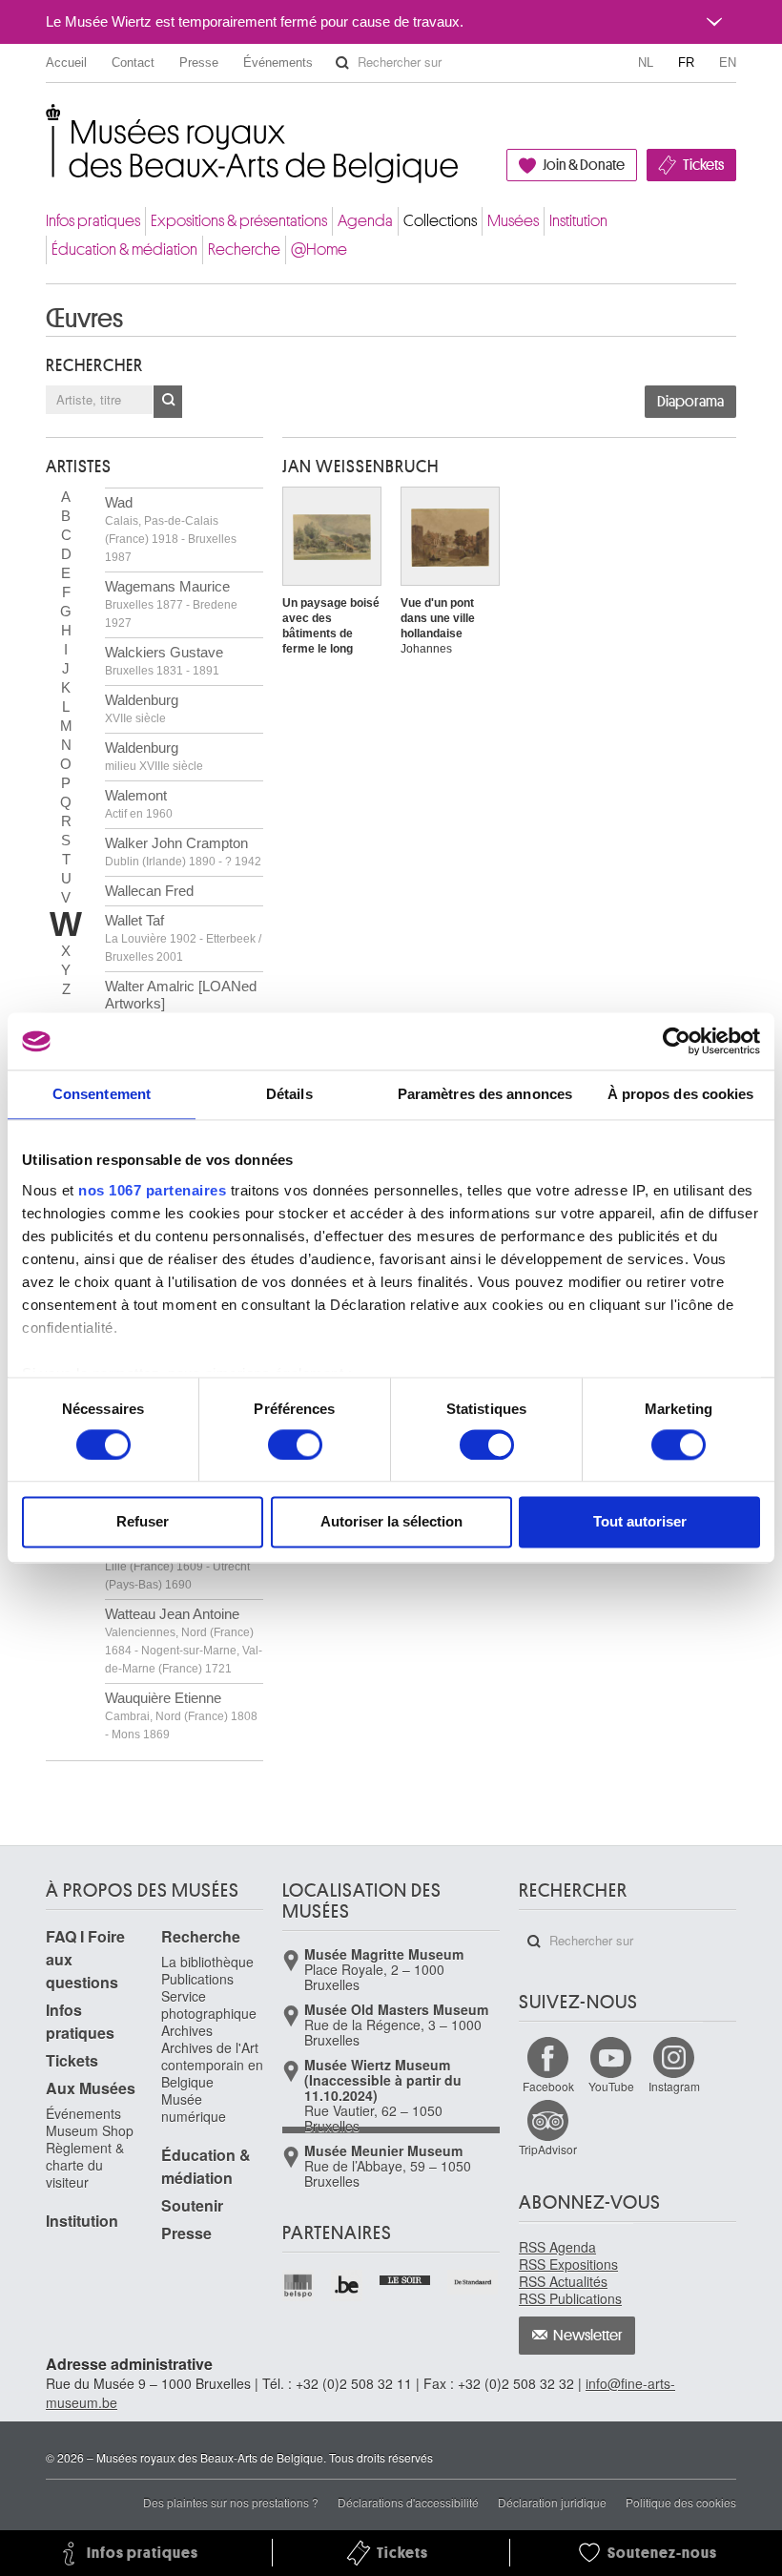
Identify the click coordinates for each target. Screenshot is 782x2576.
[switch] (295, 1444)
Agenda (365, 221)
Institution (578, 221)
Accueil (66, 62)
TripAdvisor (548, 2149)
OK (168, 402)
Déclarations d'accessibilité (408, 2502)
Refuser (143, 1522)
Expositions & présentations (239, 221)
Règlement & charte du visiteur (85, 2165)
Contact (133, 62)
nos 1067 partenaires (152, 1190)
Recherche (244, 249)
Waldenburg (142, 708)
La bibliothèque (207, 1962)
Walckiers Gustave (164, 661)
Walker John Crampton (183, 852)
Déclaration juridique (552, 2502)
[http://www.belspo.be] (299, 2285)
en (728, 62)
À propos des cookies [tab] (681, 1094)
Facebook (548, 2086)
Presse (199, 62)
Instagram (674, 2086)
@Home (319, 249)
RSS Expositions (568, 2264)
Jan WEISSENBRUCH (360, 467)
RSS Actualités (563, 2281)
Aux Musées (91, 2088)
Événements (278, 62)
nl (646, 62)
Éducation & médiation (124, 249)
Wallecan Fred (149, 891)
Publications (197, 1979)
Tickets (703, 165)
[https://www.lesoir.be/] (406, 2278)
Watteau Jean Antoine (184, 1641)
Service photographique (209, 2005)
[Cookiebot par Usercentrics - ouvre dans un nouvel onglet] (677, 1041)
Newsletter (588, 2336)
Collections (440, 221)
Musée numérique (194, 2108)
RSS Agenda (557, 2247)
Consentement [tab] (102, 1094)
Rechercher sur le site (342, 63)
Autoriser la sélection (391, 1522)
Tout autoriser (640, 1522)
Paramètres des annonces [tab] (485, 1094)
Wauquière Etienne (181, 1715)
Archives (187, 2030)
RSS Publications (570, 2298)
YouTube (611, 2086)
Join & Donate (584, 165)
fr (686, 62)
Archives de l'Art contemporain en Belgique (212, 2065)
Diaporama (690, 402)
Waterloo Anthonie (177, 1566)
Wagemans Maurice (171, 604)
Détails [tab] (289, 1094)
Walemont (139, 804)
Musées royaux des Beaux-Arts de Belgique (47, 124)
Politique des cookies (681, 2502)
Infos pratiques (93, 221)
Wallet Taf (183, 938)
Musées (513, 221)
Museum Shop (90, 2130)
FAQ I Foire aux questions (85, 1959)
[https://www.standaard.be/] (473, 2282)
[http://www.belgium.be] (348, 2285)
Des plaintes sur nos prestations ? (231, 2502)
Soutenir (192, 2205)
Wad (171, 529)
